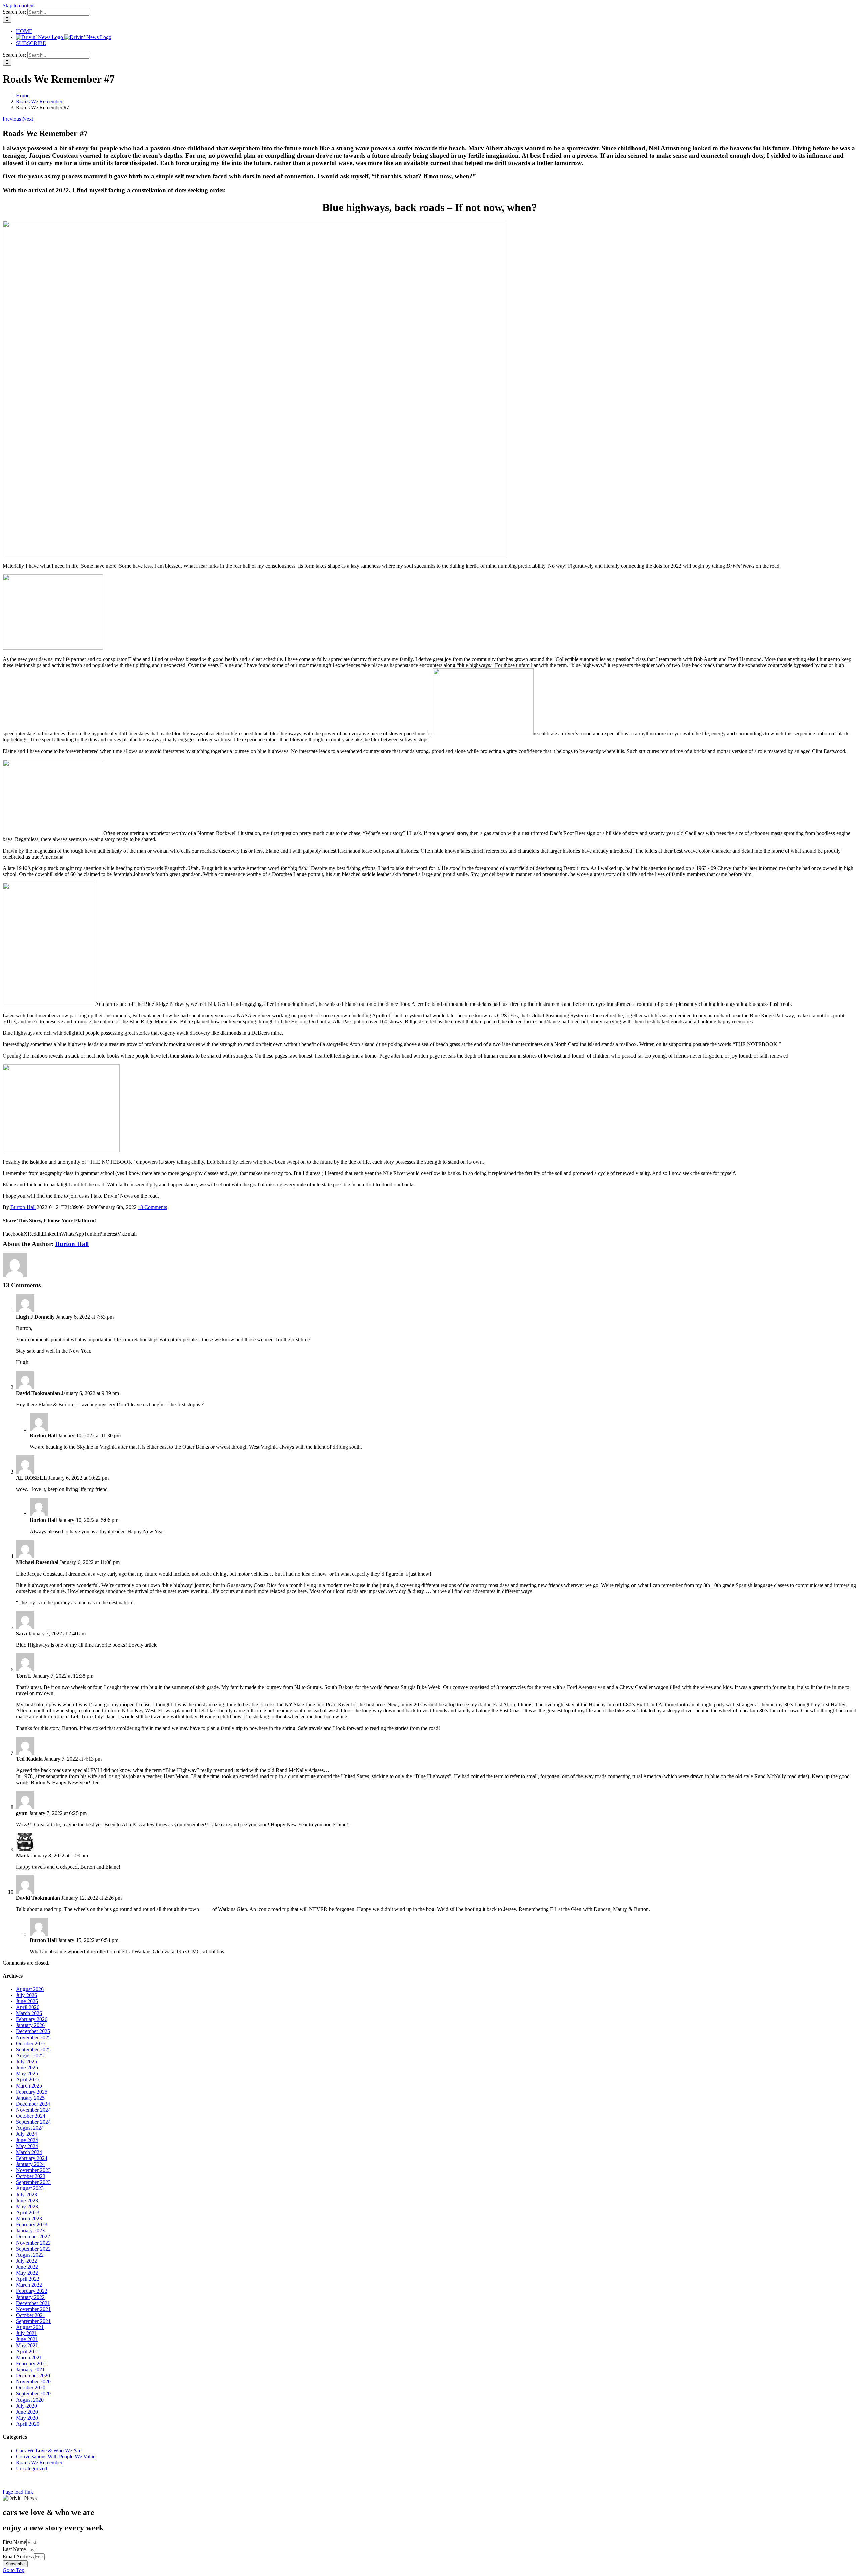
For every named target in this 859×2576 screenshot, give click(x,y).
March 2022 (29, 2285)
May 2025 (27, 2074)
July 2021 (27, 2333)
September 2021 (33, 2321)
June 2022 (27, 2267)
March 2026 (29, 2013)
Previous (12, 119)
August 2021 (30, 2327)
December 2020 (33, 2376)
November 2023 (33, 2170)
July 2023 (27, 2194)
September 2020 (33, 2394)
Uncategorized (32, 2468)
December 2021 (33, 2303)
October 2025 (31, 2043)
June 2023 (27, 2200)
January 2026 (30, 2025)
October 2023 (31, 2176)
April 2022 (28, 2279)
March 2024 (29, 2152)
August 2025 (30, 2055)
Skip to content (19, 6)
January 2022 (30, 2297)
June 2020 (27, 2412)
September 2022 (33, 2249)
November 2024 (33, 2110)
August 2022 (30, 2255)
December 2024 (33, 2104)
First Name (14, 2542)
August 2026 (30, 1989)
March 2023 (29, 2219)
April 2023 (28, 2212)
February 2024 (32, 2158)
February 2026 (32, 2019)
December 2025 (33, 2031)
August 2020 (30, 2400)
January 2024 (30, 2164)
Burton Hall (23, 1207)
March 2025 (29, 2086)
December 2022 (33, 2237)
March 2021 (29, 2357)
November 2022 (33, 2243)
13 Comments (152, 1207)
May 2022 (27, 2273)
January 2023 (30, 2231)
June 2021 (27, 2339)
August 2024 (30, 2128)
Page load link (18, 2492)
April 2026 (28, 2007)
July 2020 (27, 2406)
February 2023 (32, 2225)
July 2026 (27, 1995)
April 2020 (28, 2424)
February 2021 (32, 2363)
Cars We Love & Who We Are (49, 2450)
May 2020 (27, 2418)
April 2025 (28, 2080)
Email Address (18, 2556)
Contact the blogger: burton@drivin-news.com (30, 2483)
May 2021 (27, 2345)
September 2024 (33, 2122)
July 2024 (27, 2134)
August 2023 (30, 2188)
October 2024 (31, 2116)
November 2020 (33, 2382)
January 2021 (30, 2369)
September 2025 (33, 2049)
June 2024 (27, 2140)
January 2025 (30, 2098)
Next (28, 119)
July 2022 (27, 2261)
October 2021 (31, 2315)
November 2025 (33, 2037)
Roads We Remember (39, 2462)
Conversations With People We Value (56, 2456)
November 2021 (33, 2309)
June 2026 (27, 2001)
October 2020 (31, 2388)
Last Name (14, 2549)
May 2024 (27, 2146)
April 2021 (28, 2351)
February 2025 (32, 2092)
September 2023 (33, 2182)
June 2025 (27, 2068)
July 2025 (27, 2062)
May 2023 (27, 2206)
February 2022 (32, 2291)
